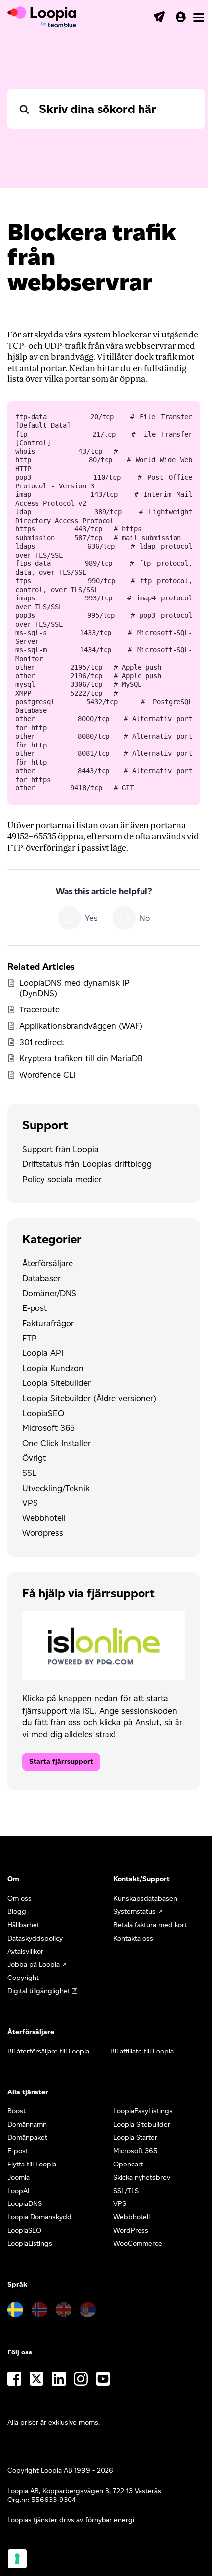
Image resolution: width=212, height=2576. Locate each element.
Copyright (23, 1978)
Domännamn (27, 2124)
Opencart (128, 2164)
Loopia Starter (135, 2138)
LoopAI (18, 2191)
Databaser (41, 1278)
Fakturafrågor (48, 1323)
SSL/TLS (126, 2191)
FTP (30, 1338)
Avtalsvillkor (25, 1952)
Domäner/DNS (49, 1293)
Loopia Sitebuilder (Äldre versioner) (89, 1398)
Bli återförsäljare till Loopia (48, 2051)
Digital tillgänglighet (39, 1991)
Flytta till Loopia (32, 2164)
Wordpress (43, 1533)
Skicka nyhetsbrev (142, 2178)
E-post (35, 1308)
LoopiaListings (30, 2244)
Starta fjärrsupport (61, 1762)
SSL (29, 1473)
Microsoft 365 (49, 1428)
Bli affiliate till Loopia (142, 2051)
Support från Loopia (60, 1149)
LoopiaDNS (25, 2204)
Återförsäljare (48, 1263)
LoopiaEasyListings (143, 2111)
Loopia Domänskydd (39, 2217)
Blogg (17, 1912)
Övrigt (34, 1458)
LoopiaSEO (43, 1413)
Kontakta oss (133, 1938)
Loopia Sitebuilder (56, 1383)
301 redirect (41, 1042)
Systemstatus (135, 1912)
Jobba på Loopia (34, 1964)
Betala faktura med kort (150, 1925)
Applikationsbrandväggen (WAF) (81, 1026)
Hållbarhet (23, 1925)
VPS (30, 1503)
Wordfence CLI (47, 1075)
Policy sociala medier (62, 1179)
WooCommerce (138, 2244)
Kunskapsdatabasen (145, 1898)
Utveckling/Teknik (56, 1488)
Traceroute (39, 1009)
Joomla (18, 2178)
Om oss (19, 1898)
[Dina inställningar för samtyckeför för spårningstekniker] (17, 2559)
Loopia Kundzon (53, 1368)
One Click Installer (56, 1443)
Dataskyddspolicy (35, 1938)
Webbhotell (44, 1518)
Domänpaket (27, 2138)
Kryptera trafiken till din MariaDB (81, 1058)
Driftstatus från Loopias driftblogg (87, 1164)
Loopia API (43, 1353)
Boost (17, 2111)
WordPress (131, 2230)
